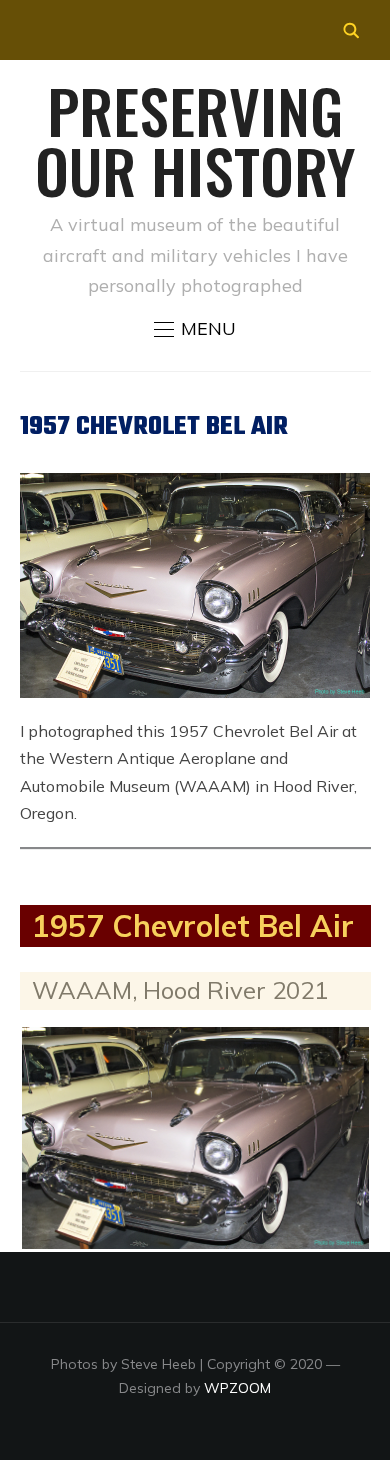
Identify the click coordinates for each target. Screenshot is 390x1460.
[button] (195, 329)
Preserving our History (195, 139)
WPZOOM (237, 1388)
